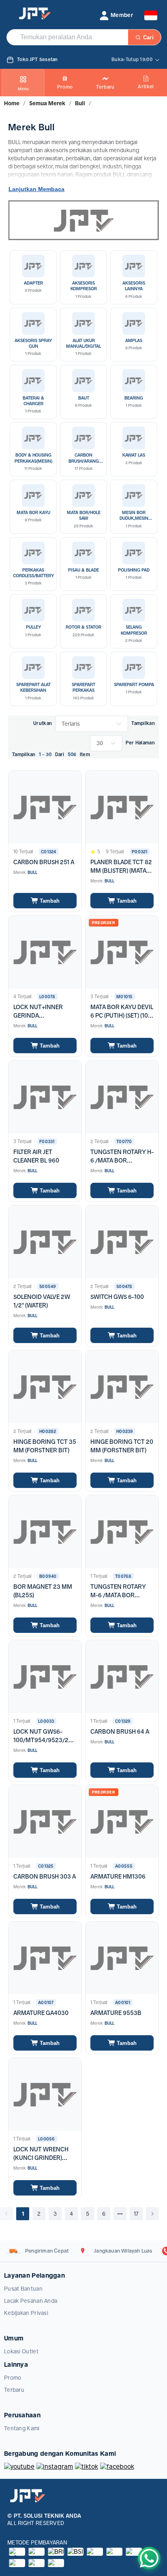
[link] (12, 103)
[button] (116, 15)
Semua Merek (47, 103)
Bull (80, 103)
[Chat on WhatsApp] (149, 2558)
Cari (148, 37)
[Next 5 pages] (120, 2214)
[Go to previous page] (6, 2214)
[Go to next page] (152, 2214)
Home (12, 103)
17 (136, 2214)
